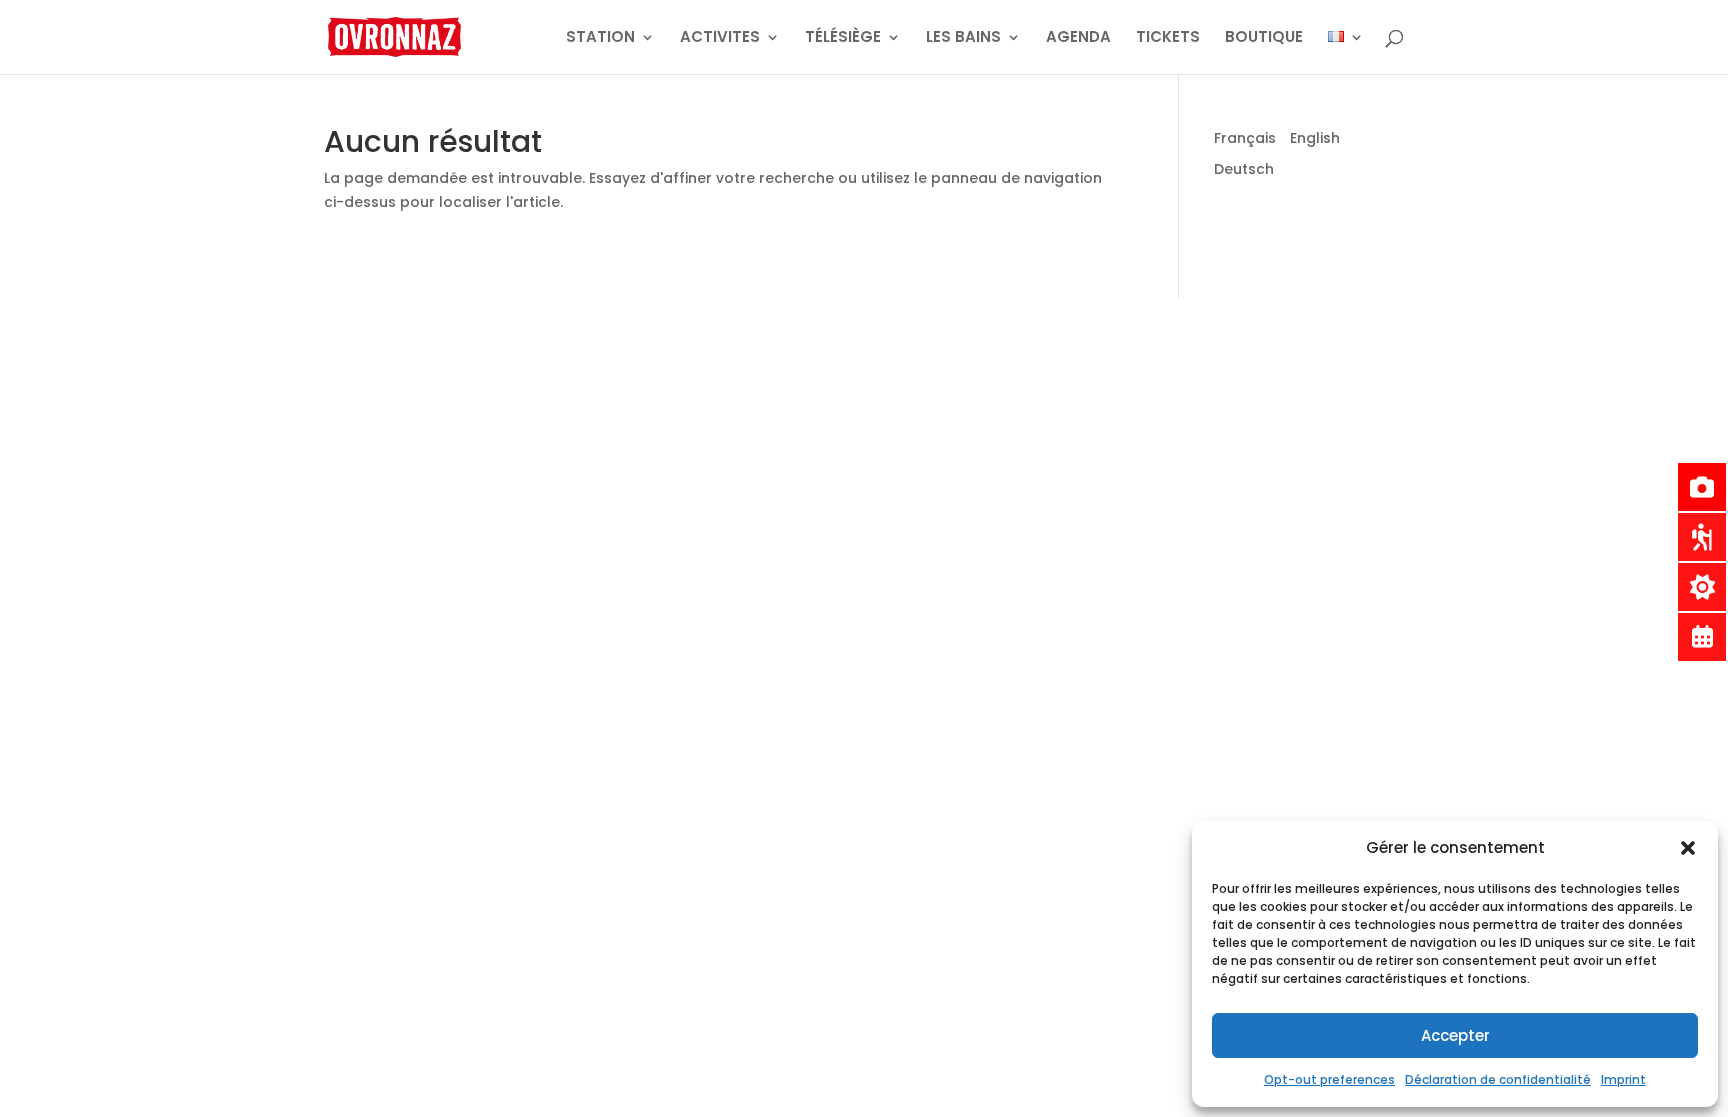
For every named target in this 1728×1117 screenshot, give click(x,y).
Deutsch (1244, 169)
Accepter (1455, 1035)
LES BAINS (963, 38)
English (1315, 138)
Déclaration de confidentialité (1498, 1079)
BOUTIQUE (1264, 38)
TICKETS (1168, 38)
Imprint (1623, 1079)
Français (1245, 138)
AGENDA (1078, 38)
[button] (1688, 848)
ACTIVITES (720, 38)
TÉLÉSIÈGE (843, 38)
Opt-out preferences (1329, 1079)
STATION (600, 38)
